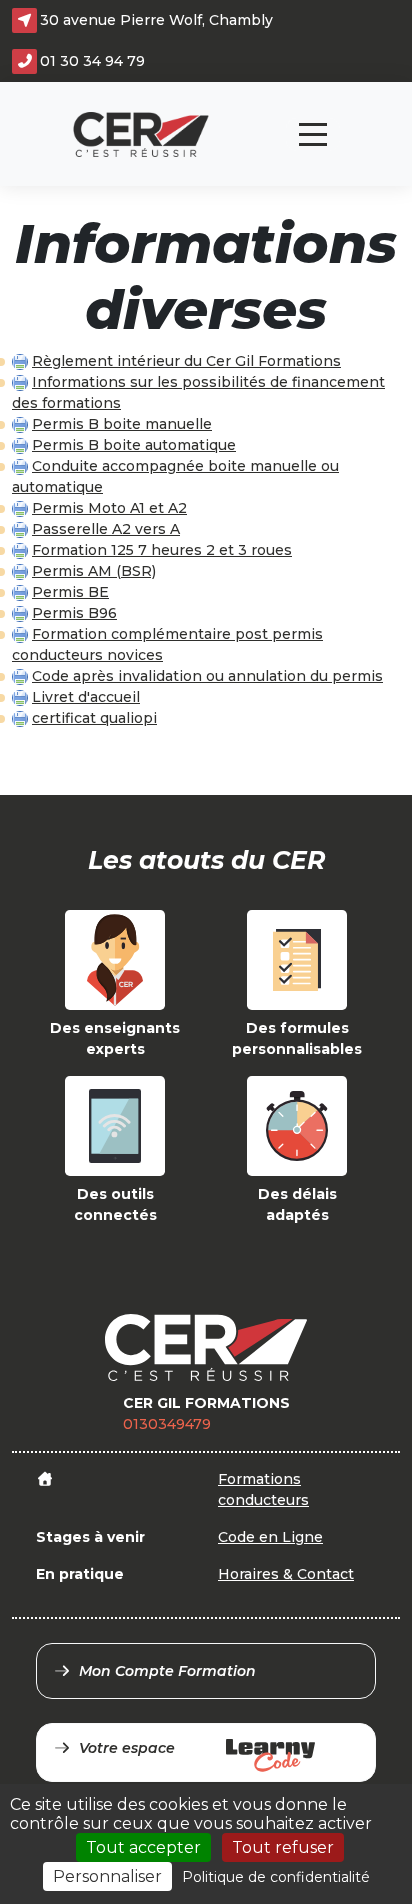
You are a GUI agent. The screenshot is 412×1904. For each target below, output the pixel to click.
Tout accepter (143, 1847)
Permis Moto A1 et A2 (109, 508)
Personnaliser (107, 1876)
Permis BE (70, 592)
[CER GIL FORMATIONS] (141, 134)
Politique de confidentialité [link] (276, 1877)
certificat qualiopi (94, 718)
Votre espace (127, 1748)
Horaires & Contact (286, 1574)
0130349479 (167, 1424)
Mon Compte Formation (167, 1671)
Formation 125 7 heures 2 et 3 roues (162, 550)
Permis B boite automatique (134, 445)
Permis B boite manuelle (122, 424)
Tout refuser (283, 1847)
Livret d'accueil (86, 697)
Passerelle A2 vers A (106, 529)
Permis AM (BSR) (94, 571)
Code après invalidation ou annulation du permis (207, 676)
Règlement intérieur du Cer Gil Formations (186, 361)
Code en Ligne (270, 1537)
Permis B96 (74, 613)
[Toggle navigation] (313, 134)
